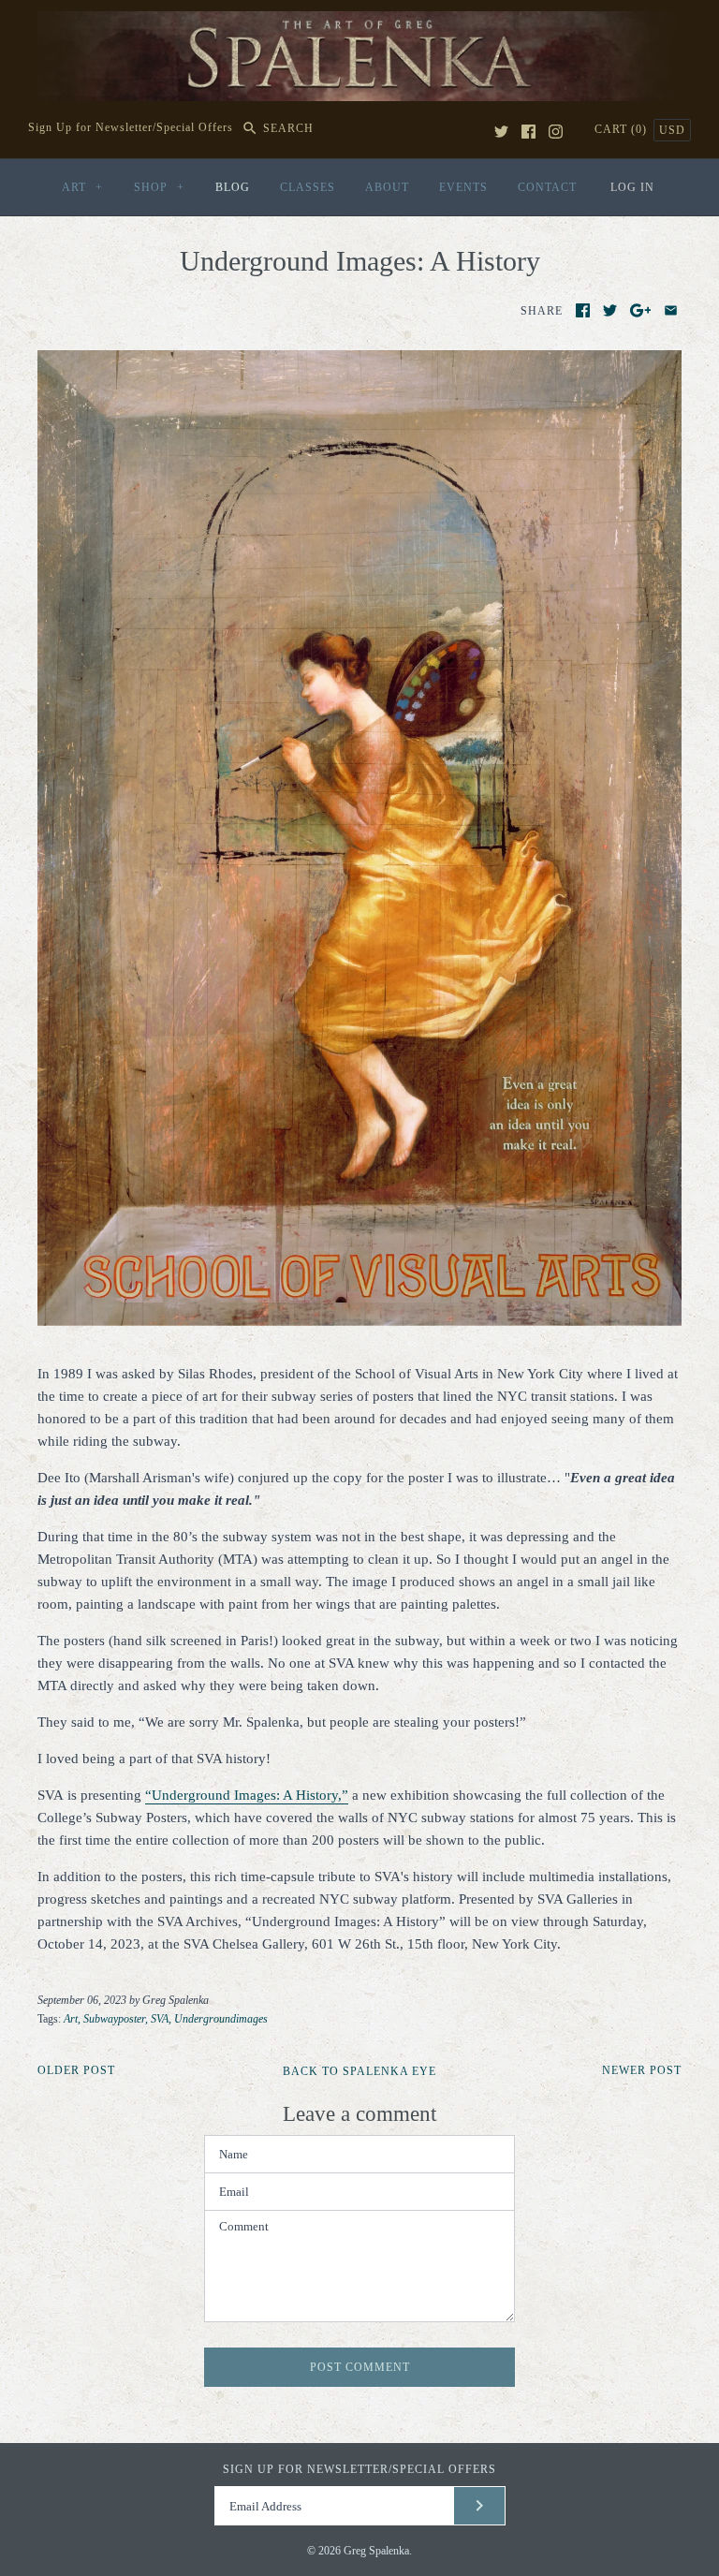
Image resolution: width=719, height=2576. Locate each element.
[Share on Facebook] (583, 310)
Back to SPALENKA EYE (359, 2071)
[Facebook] (528, 132)
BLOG (233, 187)
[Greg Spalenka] (359, 22)
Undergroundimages (221, 2019)
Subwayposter (114, 2019)
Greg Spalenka (376, 2551)
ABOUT (387, 187)
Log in (632, 187)
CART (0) (623, 129)
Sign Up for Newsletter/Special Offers (131, 128)
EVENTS (463, 187)
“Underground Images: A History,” (247, 1795)
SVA (160, 2019)
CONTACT (547, 187)
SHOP (159, 187)
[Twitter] (501, 132)
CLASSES (308, 187)
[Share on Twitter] (610, 310)
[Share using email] (671, 310)
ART (82, 187)
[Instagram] (556, 132)
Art (71, 2019)
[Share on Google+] (641, 310)
